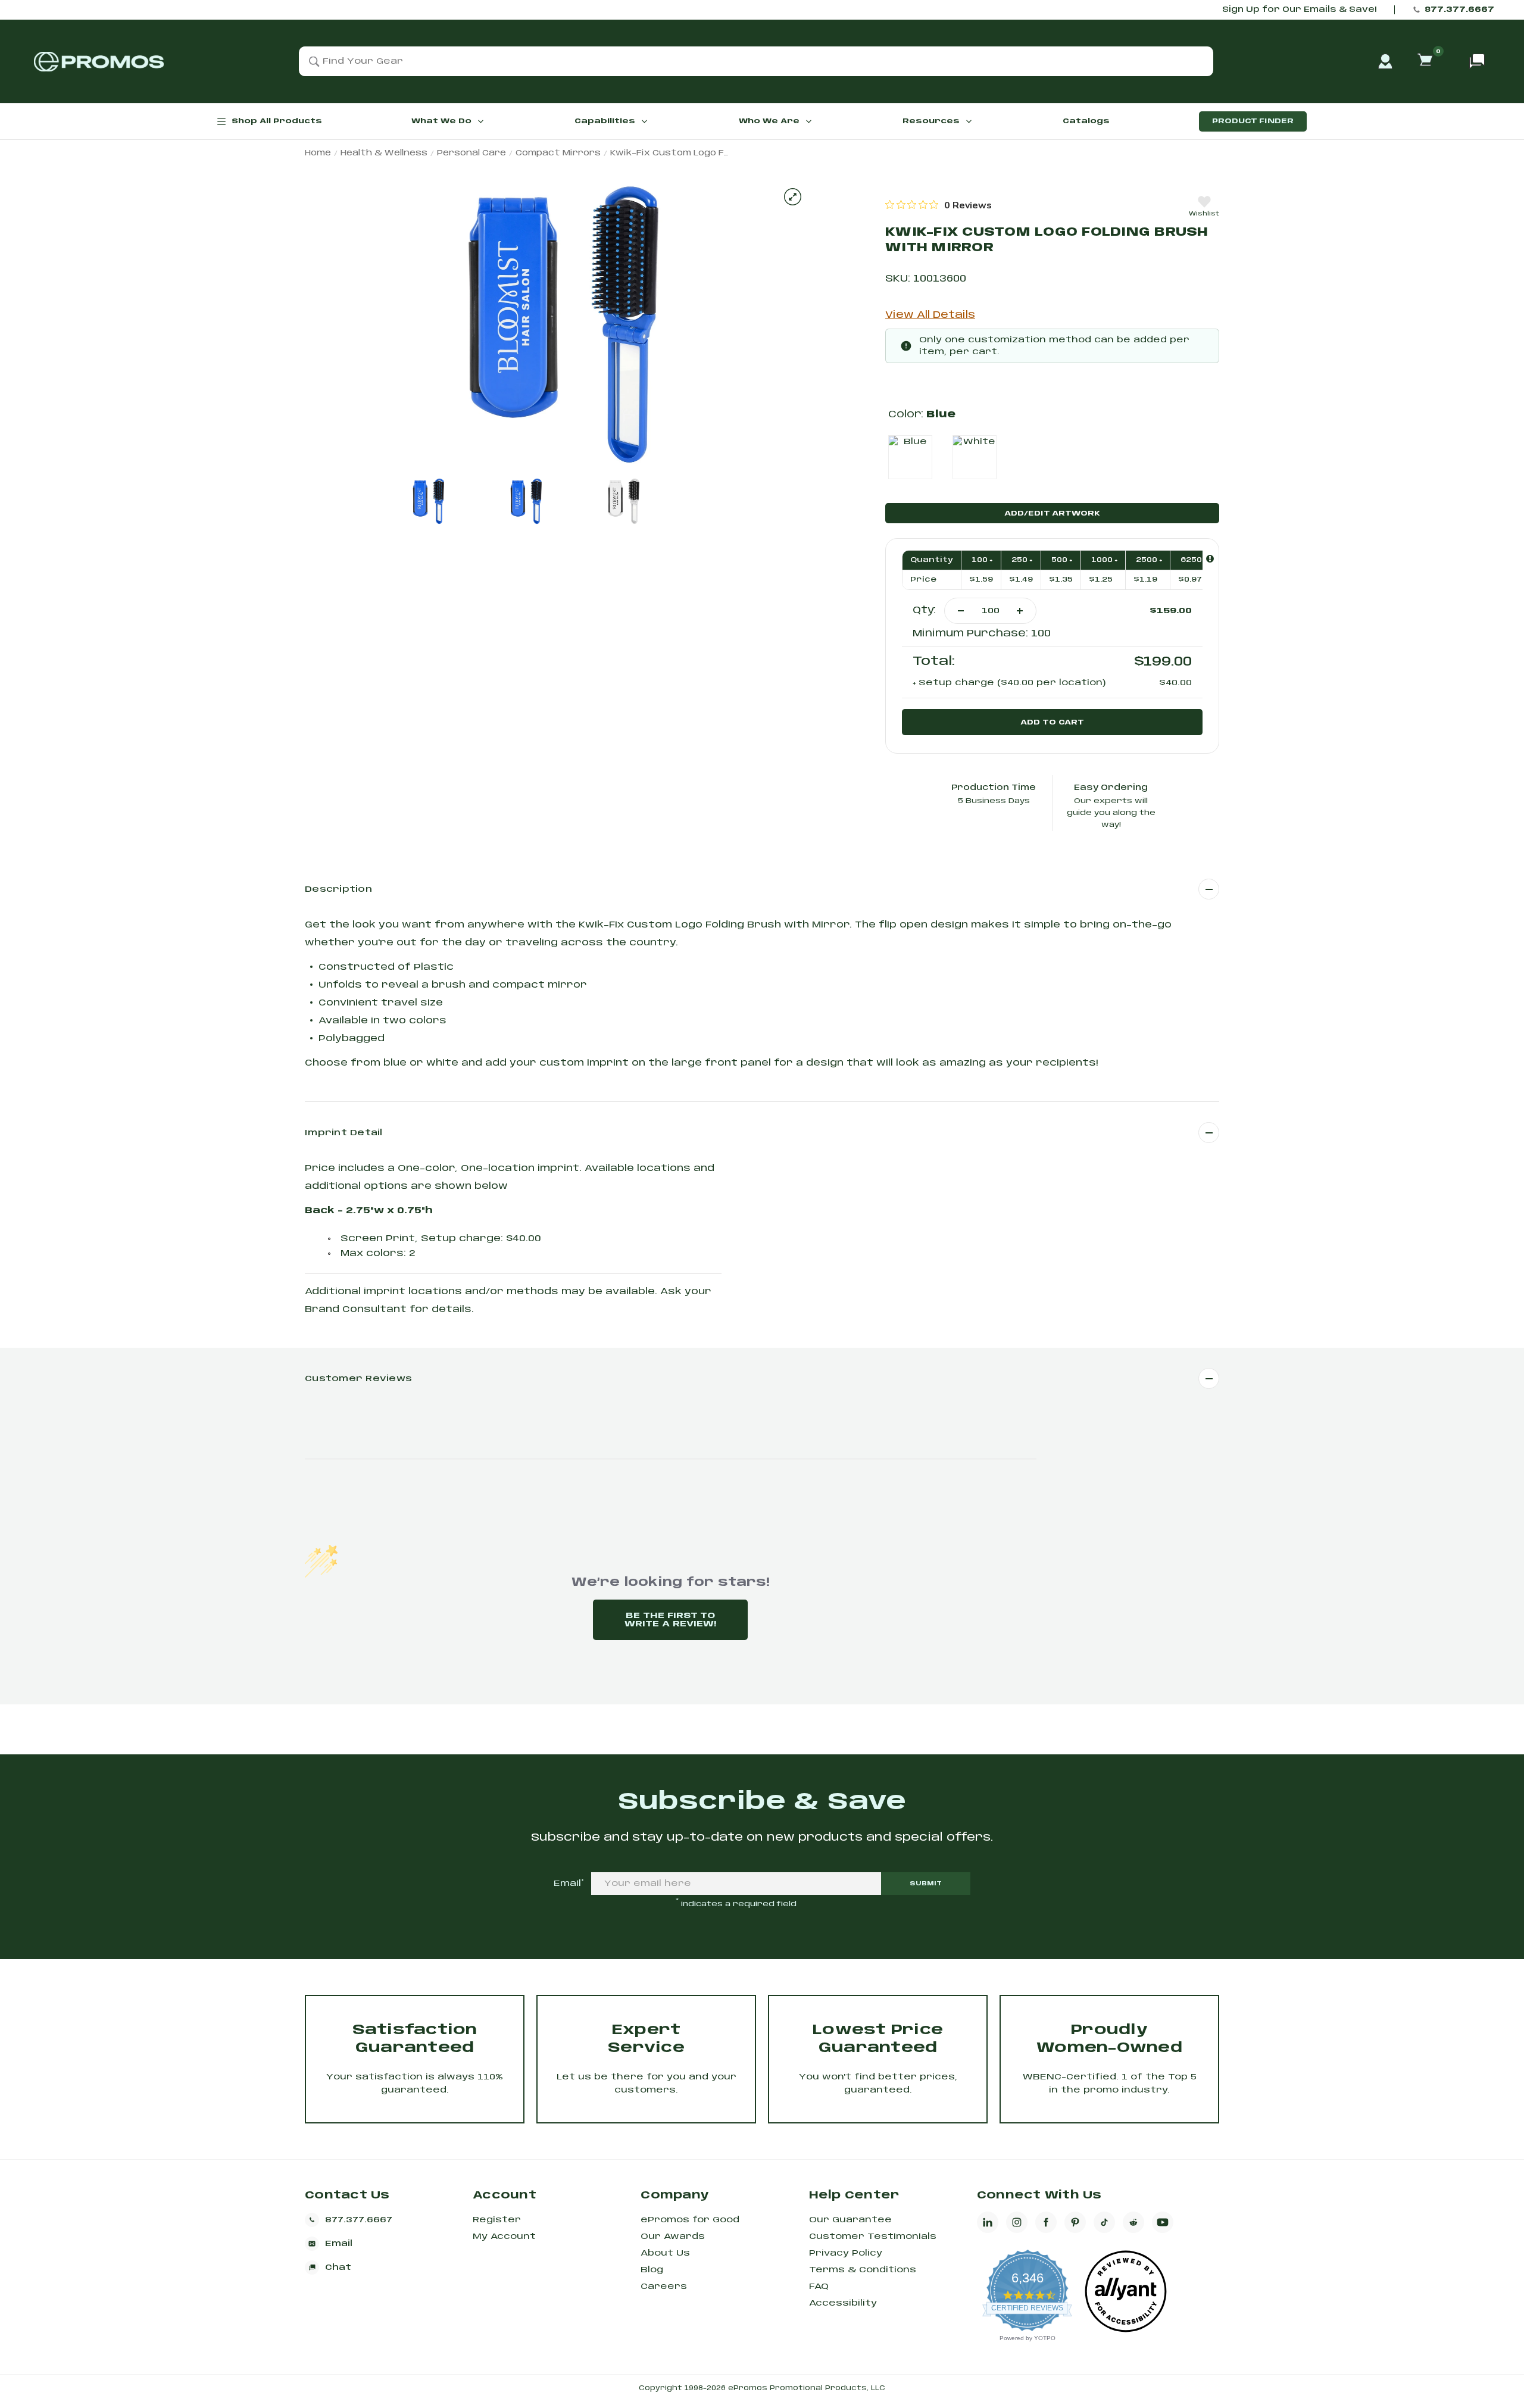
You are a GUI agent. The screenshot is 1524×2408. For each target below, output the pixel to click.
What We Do (441, 121)
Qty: (924, 610)
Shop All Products (277, 121)
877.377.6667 (1459, 10)
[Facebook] (1046, 2222)
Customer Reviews (358, 1379)
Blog (652, 2270)
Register (497, 2220)
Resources (931, 121)
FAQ (819, 2287)
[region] (939, 205)
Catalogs (1086, 121)
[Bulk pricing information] (1210, 559)
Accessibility (843, 2303)
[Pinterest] (1075, 2222)
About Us (665, 2253)
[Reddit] (1133, 2222)
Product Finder (1253, 121)
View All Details (930, 315)
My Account (504, 2237)
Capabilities (605, 121)
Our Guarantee (850, 2220)
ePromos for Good (690, 2220)
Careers (664, 2287)
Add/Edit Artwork (1052, 513)
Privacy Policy (846, 2253)
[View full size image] (793, 197)
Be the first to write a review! (670, 1620)
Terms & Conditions (863, 2270)
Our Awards (673, 2237)
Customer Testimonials (873, 2237)
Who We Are (769, 121)
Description (338, 889)
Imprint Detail (344, 1133)
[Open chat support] (1477, 61)
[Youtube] (1163, 2222)
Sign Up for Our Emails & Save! (1299, 10)
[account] (1385, 61)
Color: (922, 415)
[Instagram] (1017, 2222)
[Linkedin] (988, 2222)
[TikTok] (1104, 2222)
